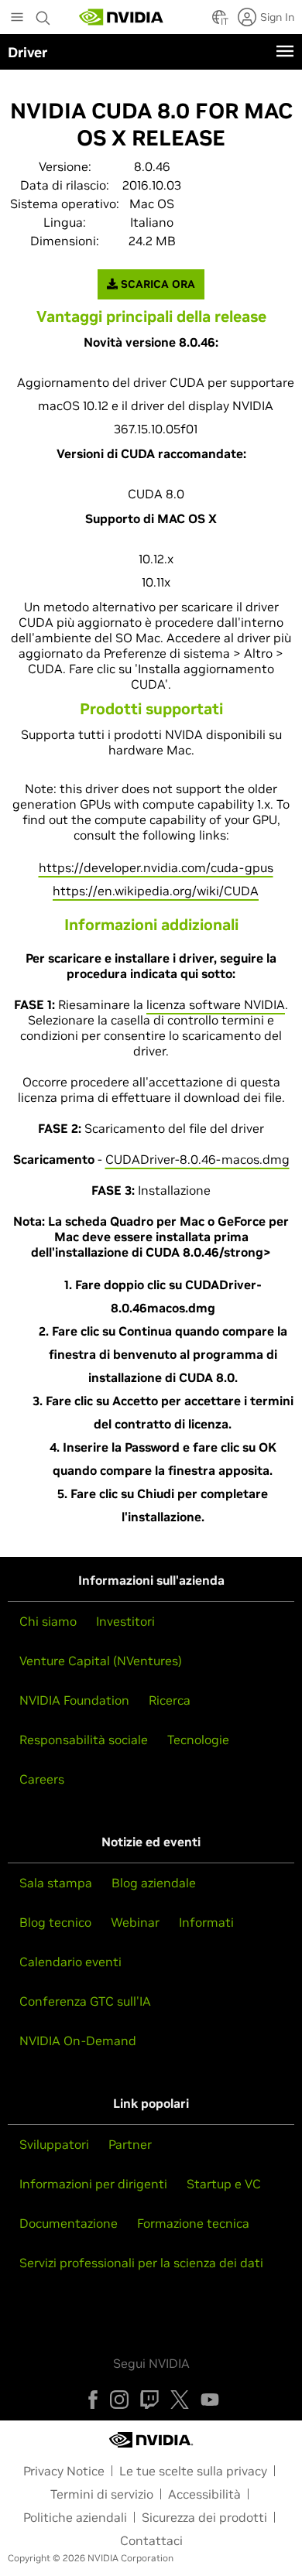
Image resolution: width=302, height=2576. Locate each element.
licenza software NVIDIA (216, 1004)
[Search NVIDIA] (43, 14)
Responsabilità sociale (84, 1740)
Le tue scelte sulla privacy (193, 2471)
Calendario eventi (70, 1962)
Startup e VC (224, 2184)
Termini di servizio (102, 2494)
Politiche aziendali (75, 2517)
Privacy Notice (64, 2471)
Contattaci (151, 2540)
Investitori (125, 1621)
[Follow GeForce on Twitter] (180, 2400)
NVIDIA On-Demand (78, 2041)
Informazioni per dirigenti (93, 2184)
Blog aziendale (154, 1883)
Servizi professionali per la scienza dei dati (141, 2263)
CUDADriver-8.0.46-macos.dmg (197, 1159)
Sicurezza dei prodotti (204, 2517)
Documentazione (69, 2223)
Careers (42, 1779)
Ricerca (170, 1700)
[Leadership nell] (122, 17)
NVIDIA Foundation (74, 1700)
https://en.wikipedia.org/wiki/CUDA (156, 891)
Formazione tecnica (193, 2223)
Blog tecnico (55, 1922)
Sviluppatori (54, 2144)
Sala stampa (56, 1883)
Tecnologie (198, 1740)
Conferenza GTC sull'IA (85, 2001)
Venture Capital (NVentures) (101, 1661)
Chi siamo (48, 1621)
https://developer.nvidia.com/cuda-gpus (156, 867)
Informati (206, 1922)
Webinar (135, 1922)
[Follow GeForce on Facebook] (93, 2400)
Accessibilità (204, 2494)
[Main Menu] (17, 19)
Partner (130, 2144)
